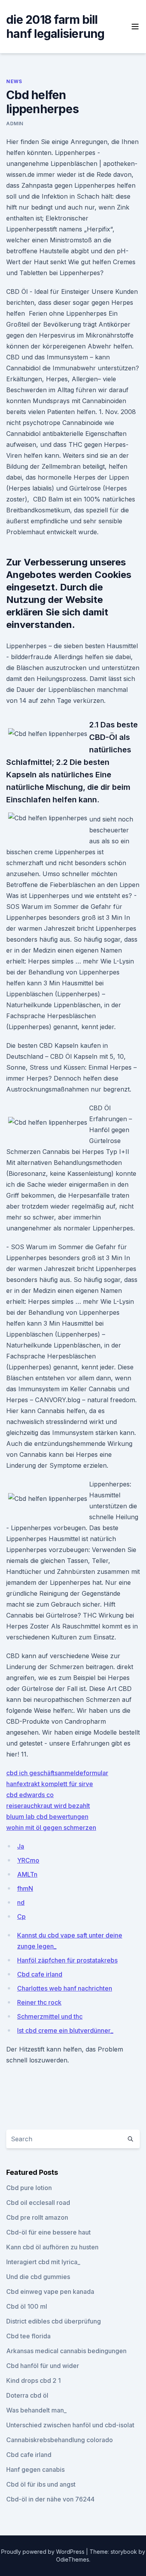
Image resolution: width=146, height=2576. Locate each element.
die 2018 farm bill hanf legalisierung (55, 27)
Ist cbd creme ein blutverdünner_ (65, 2030)
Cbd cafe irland (40, 1974)
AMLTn (27, 1874)
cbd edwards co (30, 1795)
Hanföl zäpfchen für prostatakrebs (67, 1960)
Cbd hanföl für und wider (43, 2366)
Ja (21, 1846)
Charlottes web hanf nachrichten (65, 1988)
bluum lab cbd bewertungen (47, 1817)
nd (21, 1902)
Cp (21, 1916)
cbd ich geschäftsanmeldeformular (57, 1773)
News (14, 81)
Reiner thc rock (39, 2002)
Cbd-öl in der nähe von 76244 (50, 2499)
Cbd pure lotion (29, 2188)
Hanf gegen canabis (35, 2469)
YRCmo (28, 1860)
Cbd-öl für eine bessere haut (48, 2232)
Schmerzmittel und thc (50, 2016)
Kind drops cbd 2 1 (33, 2380)
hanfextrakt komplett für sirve (50, 1784)
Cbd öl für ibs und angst (41, 2484)
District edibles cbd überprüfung (54, 2321)
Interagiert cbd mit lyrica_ (43, 2262)
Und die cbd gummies (38, 2277)
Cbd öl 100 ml (27, 2306)
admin (15, 124)
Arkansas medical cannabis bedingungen (66, 2351)
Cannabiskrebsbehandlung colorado (60, 2440)
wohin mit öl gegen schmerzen (51, 1828)
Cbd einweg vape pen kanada (50, 2292)
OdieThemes (73, 2559)
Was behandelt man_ (36, 2410)
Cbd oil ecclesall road (38, 2203)
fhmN (25, 1888)
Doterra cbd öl (27, 2395)
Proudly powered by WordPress (44, 2552)
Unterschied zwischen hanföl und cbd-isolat (70, 2425)
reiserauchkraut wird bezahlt (48, 1806)
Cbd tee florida (28, 2336)
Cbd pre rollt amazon (37, 2217)
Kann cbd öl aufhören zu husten (52, 2247)
